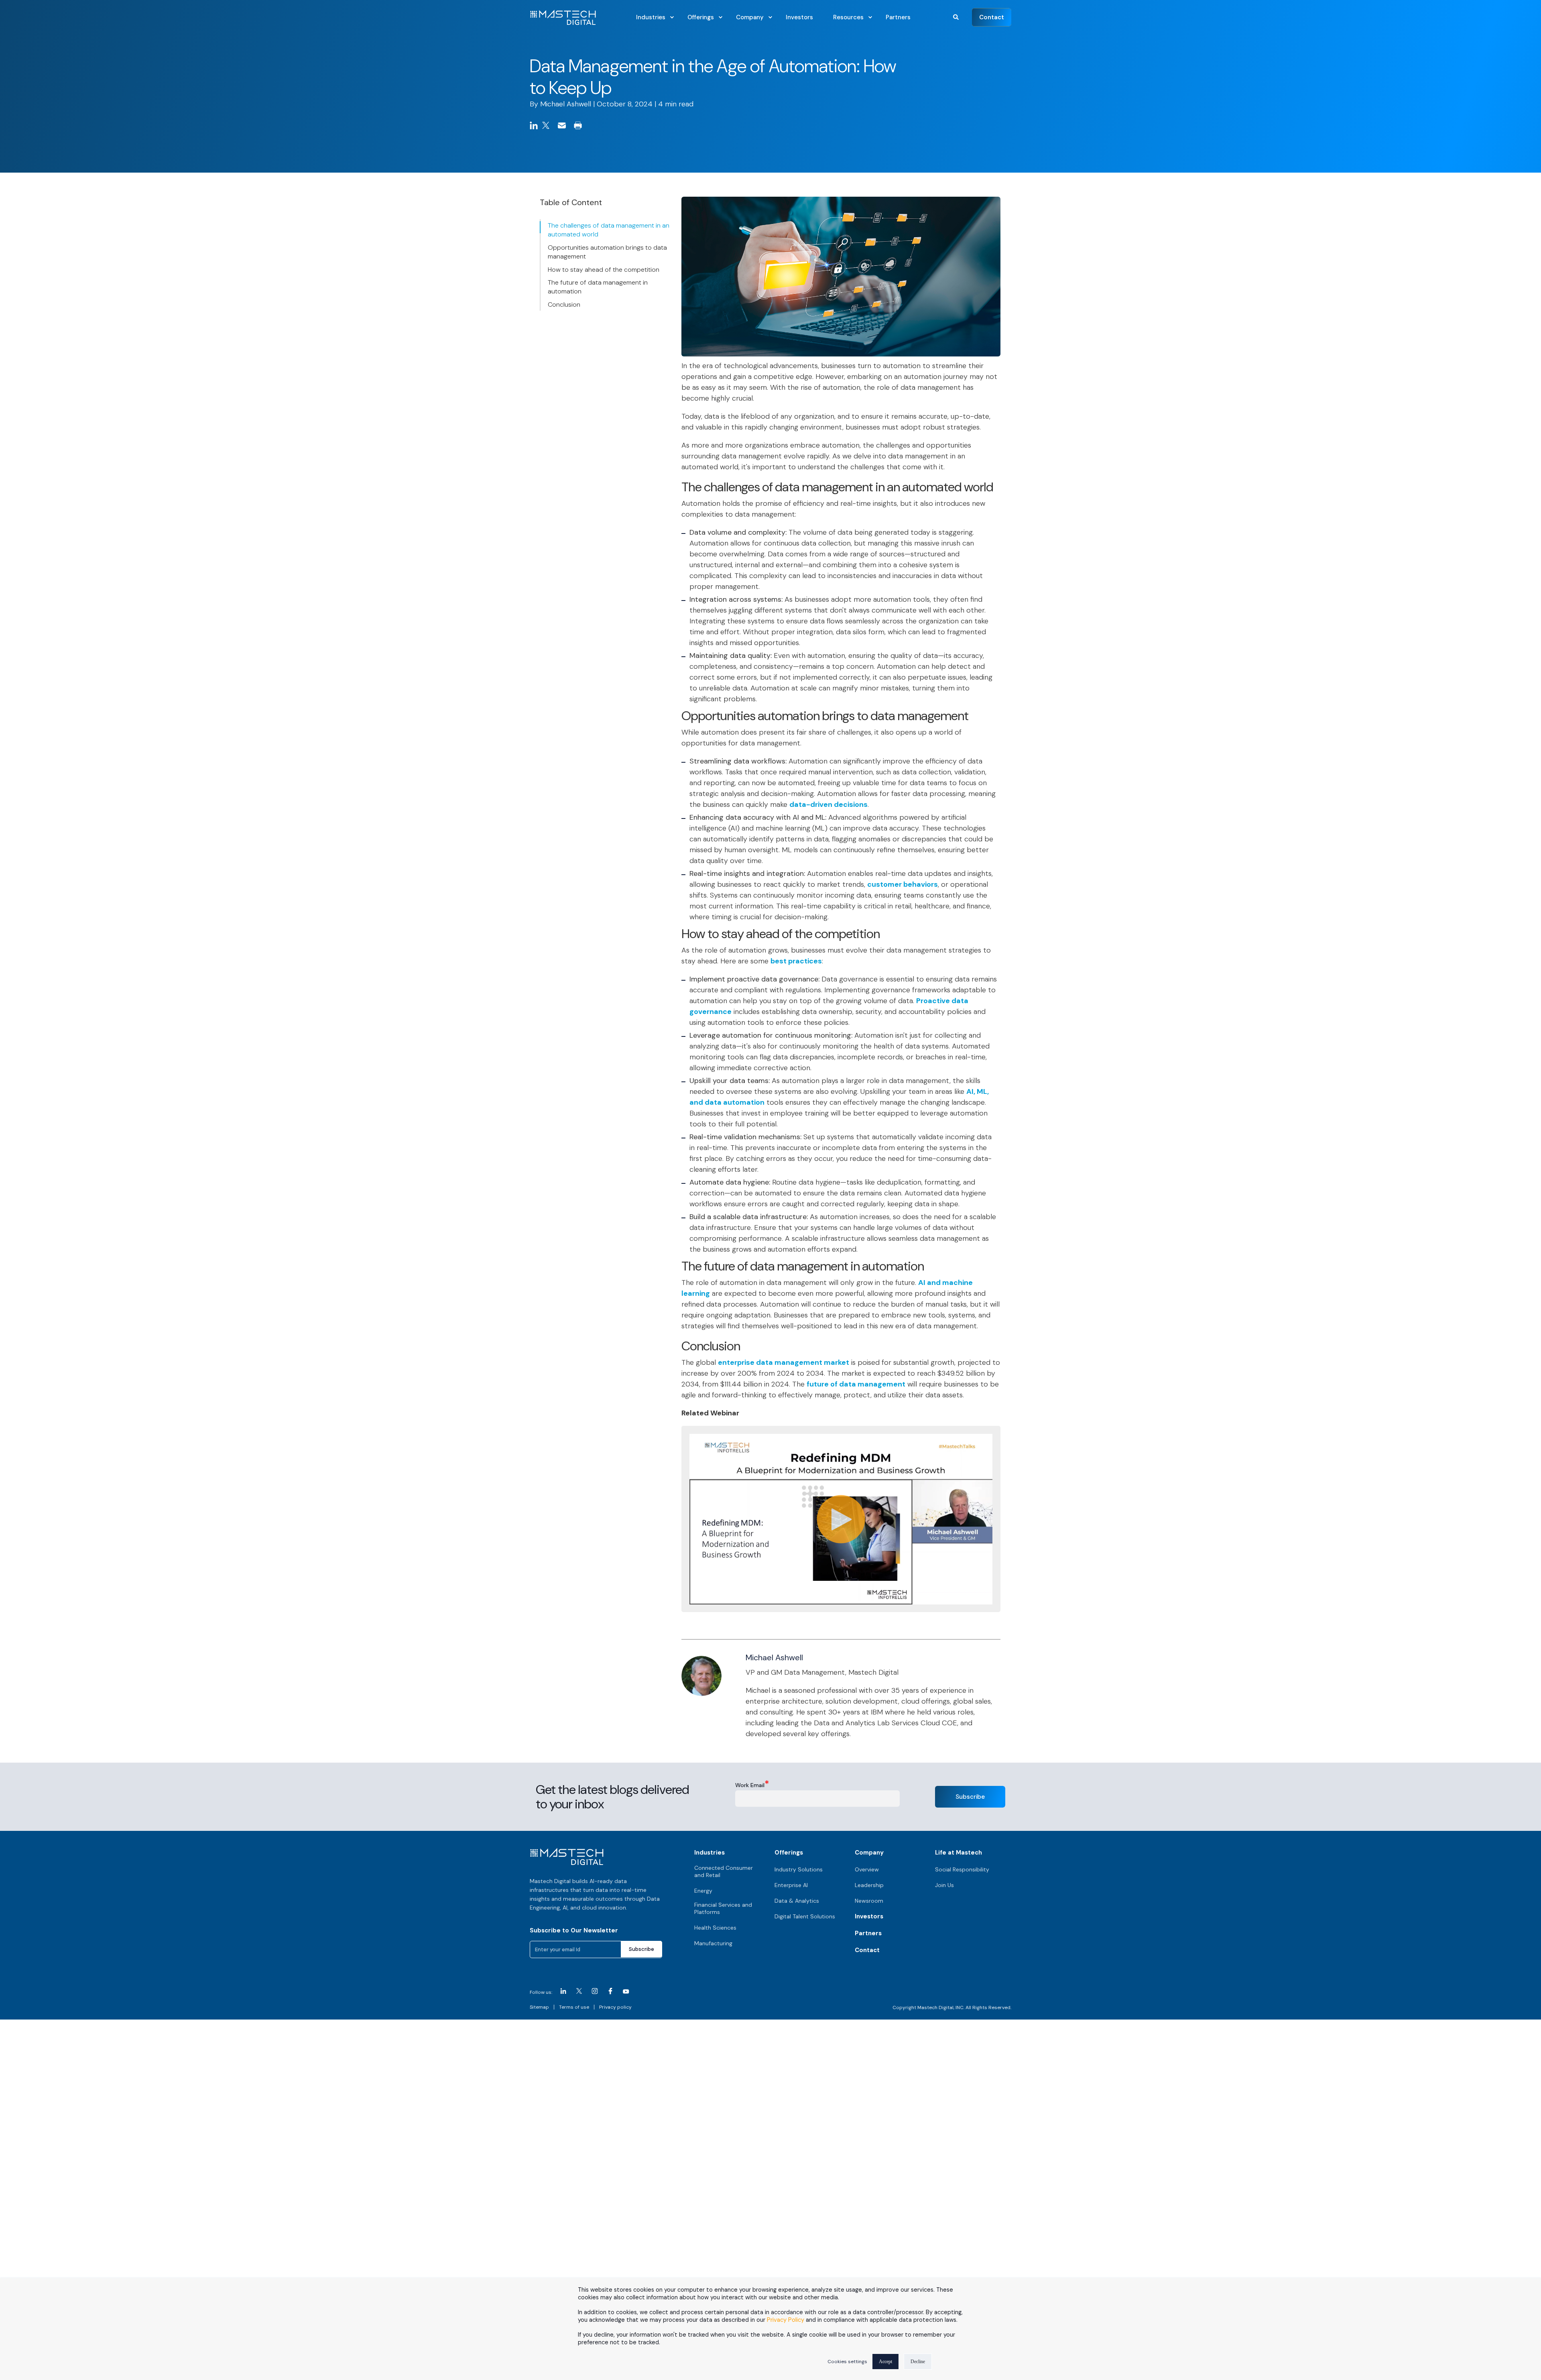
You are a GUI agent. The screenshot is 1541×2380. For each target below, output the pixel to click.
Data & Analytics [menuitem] (797, 1901)
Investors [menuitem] (869, 1916)
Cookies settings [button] (847, 2362)
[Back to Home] (563, 20)
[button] (957, 16)
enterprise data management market (784, 1362)
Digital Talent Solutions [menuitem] (805, 1916)
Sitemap (539, 2007)
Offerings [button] (789, 1853)
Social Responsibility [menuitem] (962, 1869)
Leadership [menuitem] (869, 1885)
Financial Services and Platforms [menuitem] (723, 1908)
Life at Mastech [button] (959, 1853)
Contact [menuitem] (867, 1950)
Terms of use (574, 2007)
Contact (992, 17)
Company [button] (869, 1853)
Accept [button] (885, 2362)
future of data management (856, 1384)
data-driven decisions (828, 804)
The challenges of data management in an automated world (609, 230)
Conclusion (564, 304)
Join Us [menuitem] (944, 1885)
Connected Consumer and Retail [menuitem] (724, 1871)
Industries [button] (710, 1853)
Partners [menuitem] (868, 1933)
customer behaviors (903, 884)
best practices (796, 961)
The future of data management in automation (598, 287)
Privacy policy (615, 2007)
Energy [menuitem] (703, 1891)
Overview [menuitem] (867, 1869)
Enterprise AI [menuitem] (791, 1885)
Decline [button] (918, 2362)
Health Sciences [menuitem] (715, 1928)
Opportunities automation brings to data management (607, 252)
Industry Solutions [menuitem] (799, 1869)
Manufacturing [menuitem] (713, 1943)
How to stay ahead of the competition (604, 270)
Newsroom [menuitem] (869, 1901)
